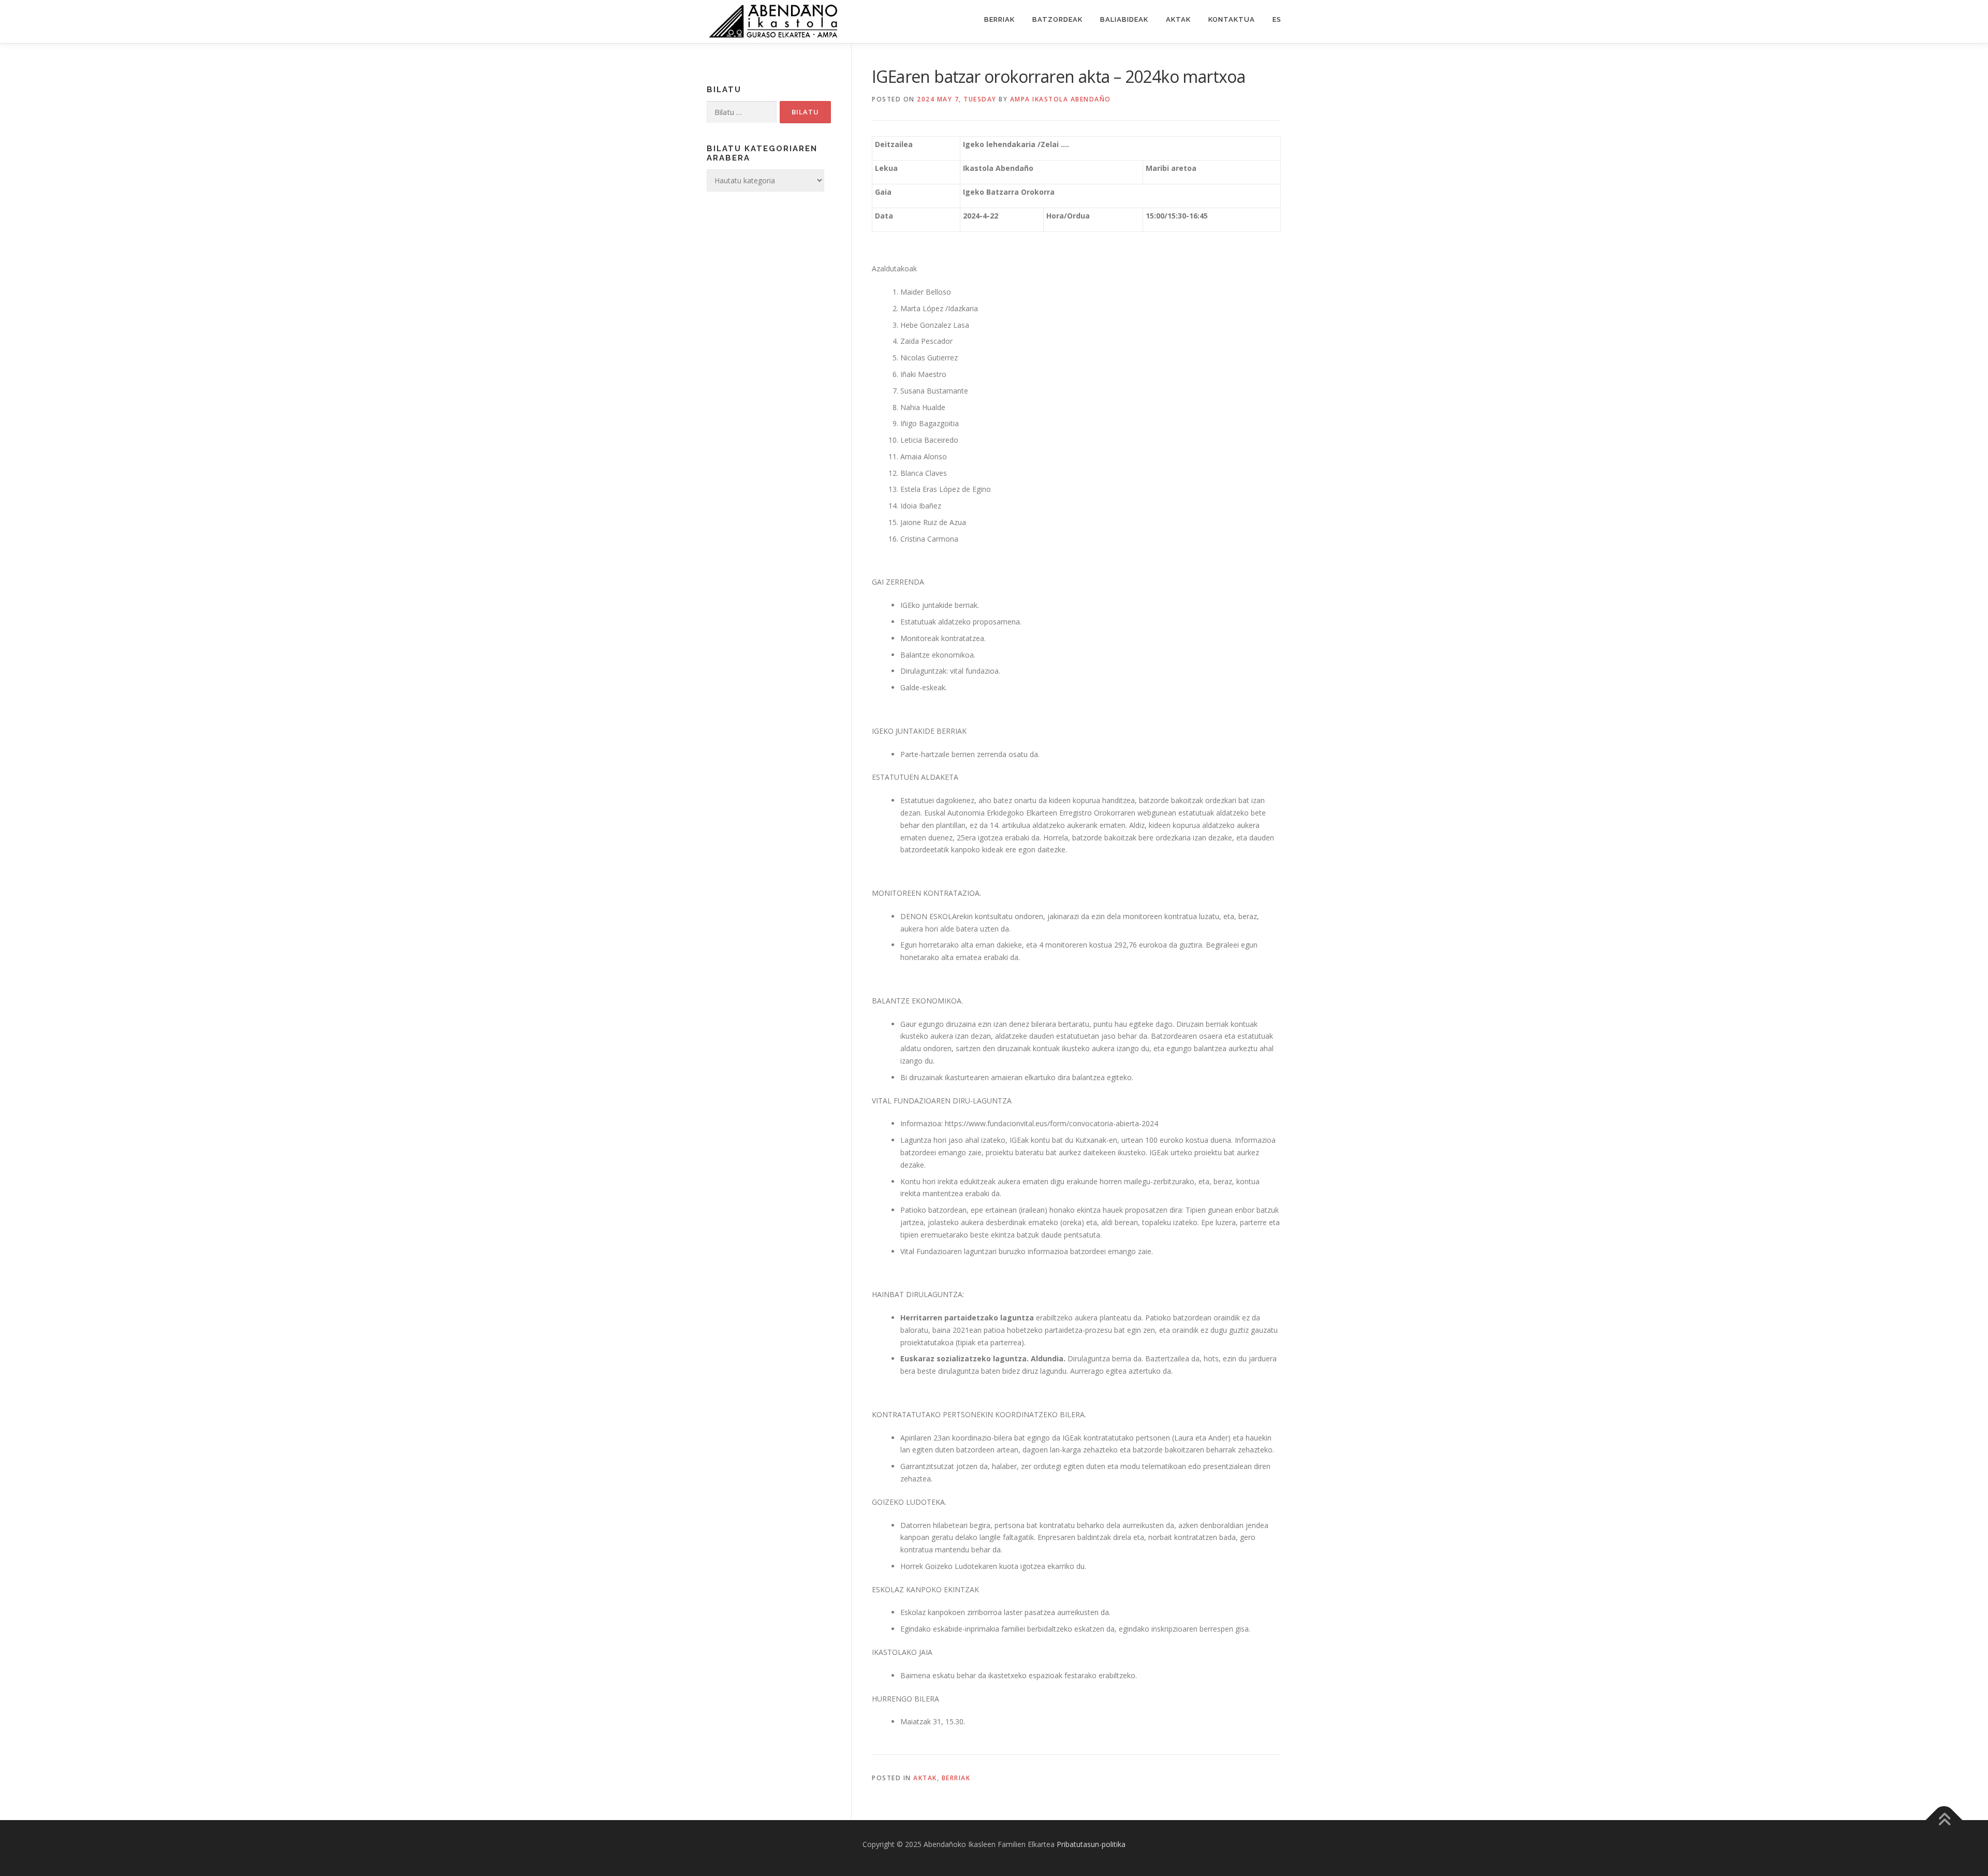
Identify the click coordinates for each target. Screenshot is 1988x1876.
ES (1277, 19)
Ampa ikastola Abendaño (1061, 99)
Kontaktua (1232, 19)
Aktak (1178, 19)
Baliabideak (1124, 19)
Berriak (999, 19)
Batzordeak (1057, 19)
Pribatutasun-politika (1091, 1844)
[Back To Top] (1944, 1820)
